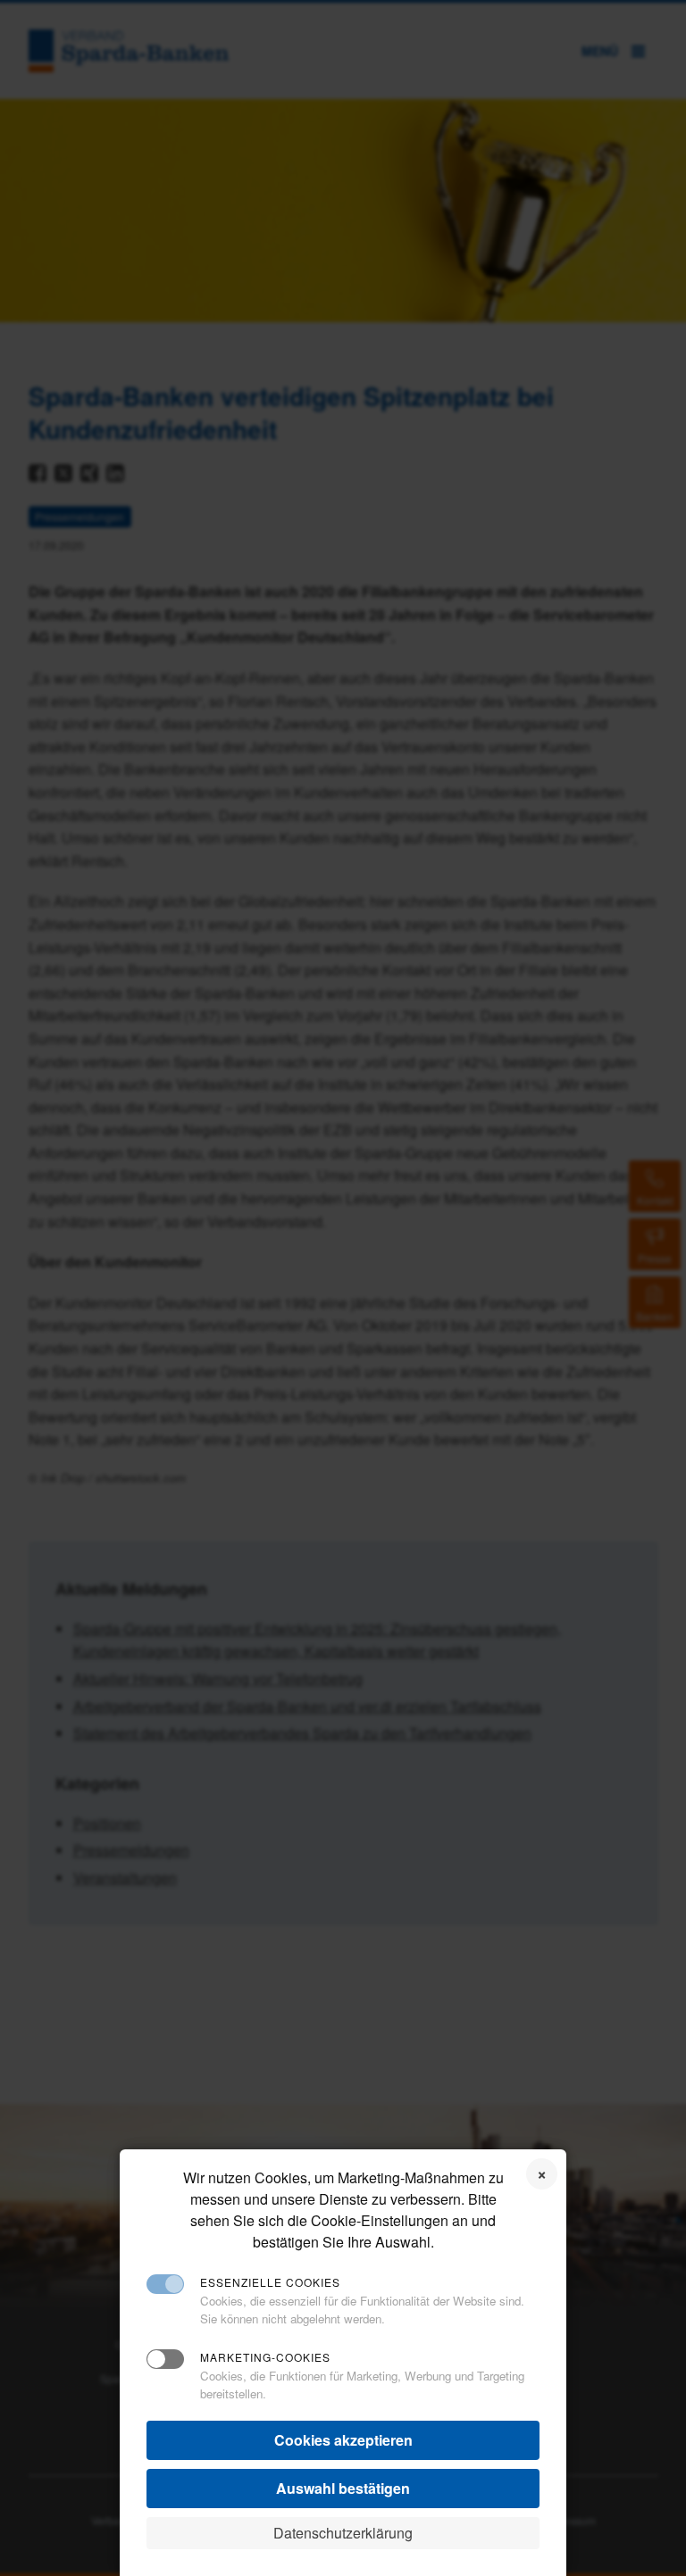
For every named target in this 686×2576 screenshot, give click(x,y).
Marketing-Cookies (265, 2357)
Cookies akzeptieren (343, 2440)
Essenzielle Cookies (270, 2282)
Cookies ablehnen (542, 2174)
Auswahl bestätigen (343, 2488)
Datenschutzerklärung (343, 2533)
